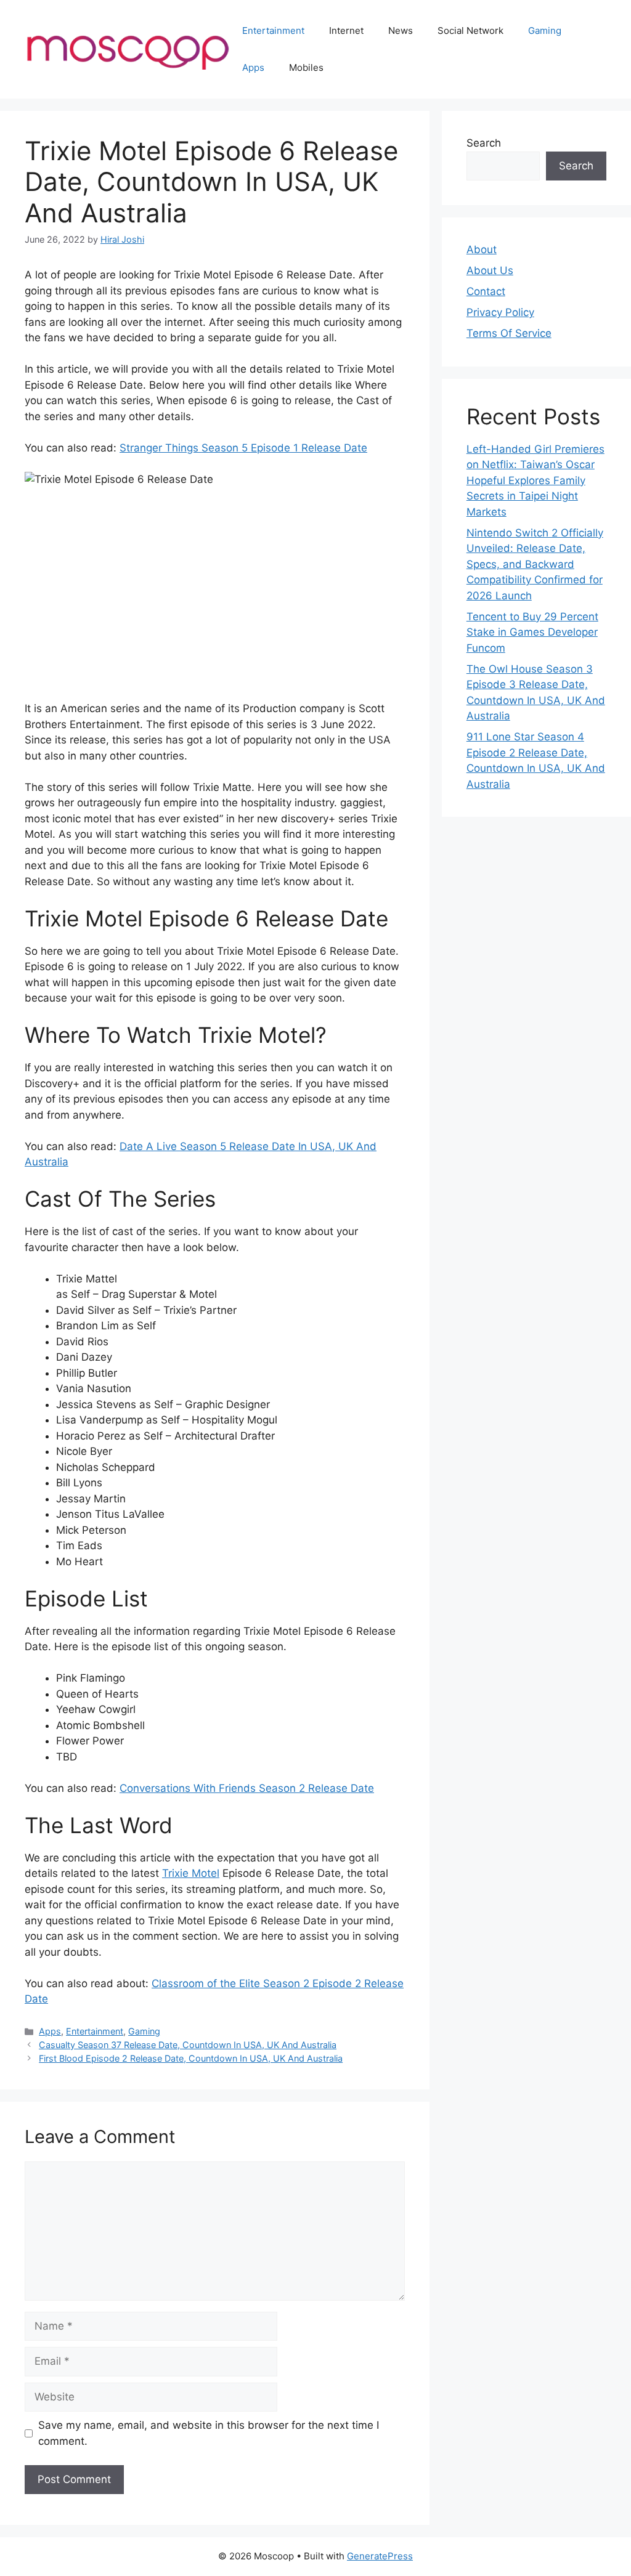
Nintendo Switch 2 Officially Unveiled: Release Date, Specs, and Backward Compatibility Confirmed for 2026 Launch (535, 564)
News (401, 30)
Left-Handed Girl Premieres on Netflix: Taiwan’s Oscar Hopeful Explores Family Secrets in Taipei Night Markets (535, 480)
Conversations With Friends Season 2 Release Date (247, 1788)
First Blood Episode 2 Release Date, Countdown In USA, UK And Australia (191, 2058)
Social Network (470, 30)
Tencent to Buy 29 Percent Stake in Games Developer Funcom (532, 632)
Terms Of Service (509, 333)
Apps (253, 67)
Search (484, 143)
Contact (486, 291)
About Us (490, 270)
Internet (346, 30)
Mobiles (306, 67)
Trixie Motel (191, 1873)
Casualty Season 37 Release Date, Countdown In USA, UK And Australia (188, 2045)
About (482, 249)
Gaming (545, 30)
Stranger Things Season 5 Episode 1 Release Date (243, 448)
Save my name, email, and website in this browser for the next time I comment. (209, 2433)
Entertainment (273, 30)
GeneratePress (380, 2556)
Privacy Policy (500, 312)
